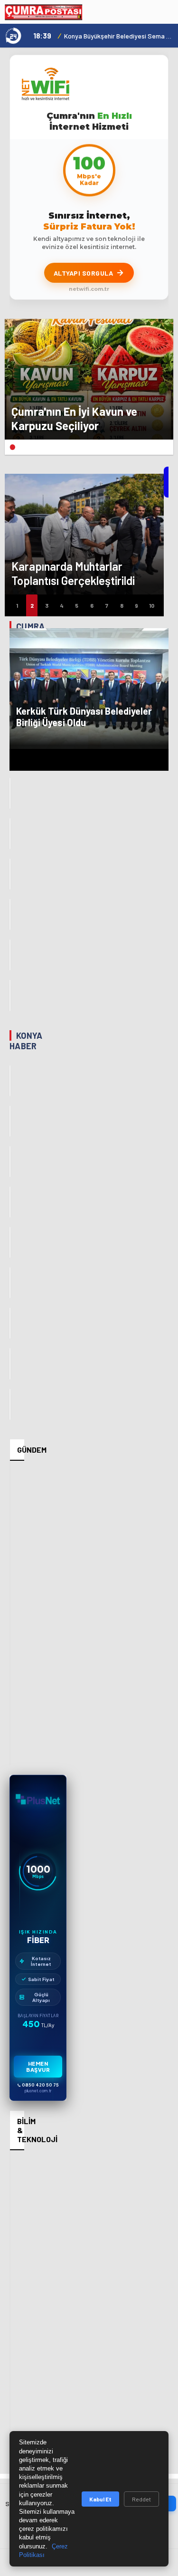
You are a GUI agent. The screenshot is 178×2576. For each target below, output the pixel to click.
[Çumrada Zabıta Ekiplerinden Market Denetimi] (10, 874)
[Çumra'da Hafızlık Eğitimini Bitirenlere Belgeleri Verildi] (10, 793)
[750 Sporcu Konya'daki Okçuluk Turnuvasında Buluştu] (10, 1283)
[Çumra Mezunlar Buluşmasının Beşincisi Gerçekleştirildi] (10, 955)
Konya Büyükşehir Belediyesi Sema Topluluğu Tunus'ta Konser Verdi (119, 36)
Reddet (141, 2499)
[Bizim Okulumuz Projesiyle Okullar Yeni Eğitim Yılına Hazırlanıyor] (10, 1323)
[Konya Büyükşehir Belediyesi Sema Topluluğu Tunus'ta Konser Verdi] (10, 1081)
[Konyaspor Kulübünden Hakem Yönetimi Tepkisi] (10, 1121)
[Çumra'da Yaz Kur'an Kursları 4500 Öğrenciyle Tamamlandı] (10, 995)
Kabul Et (100, 2499)
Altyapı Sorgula (84, 273)
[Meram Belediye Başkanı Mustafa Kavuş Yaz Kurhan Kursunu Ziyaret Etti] (10, 1364)
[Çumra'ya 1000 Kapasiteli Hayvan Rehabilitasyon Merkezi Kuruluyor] (10, 834)
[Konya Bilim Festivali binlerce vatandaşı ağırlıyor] (10, 1162)
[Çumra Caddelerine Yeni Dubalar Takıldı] (10, 915)
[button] (12, 447)
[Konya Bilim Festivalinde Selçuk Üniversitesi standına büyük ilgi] (10, 1202)
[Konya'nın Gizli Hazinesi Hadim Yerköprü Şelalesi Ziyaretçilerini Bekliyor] (10, 1404)
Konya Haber (26, 1041)
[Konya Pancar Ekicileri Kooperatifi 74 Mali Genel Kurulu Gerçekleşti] (10, 1242)
